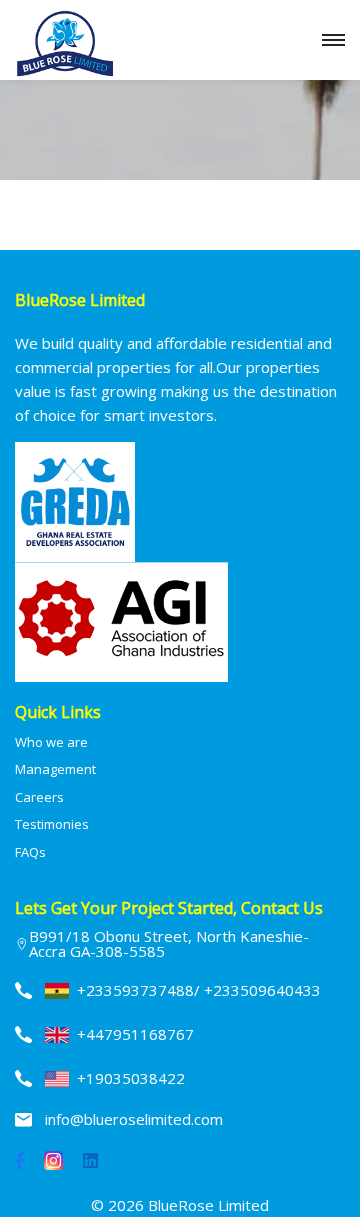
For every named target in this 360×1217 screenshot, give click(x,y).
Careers (39, 797)
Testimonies (52, 824)
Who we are (51, 742)
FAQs (30, 852)
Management (55, 769)
